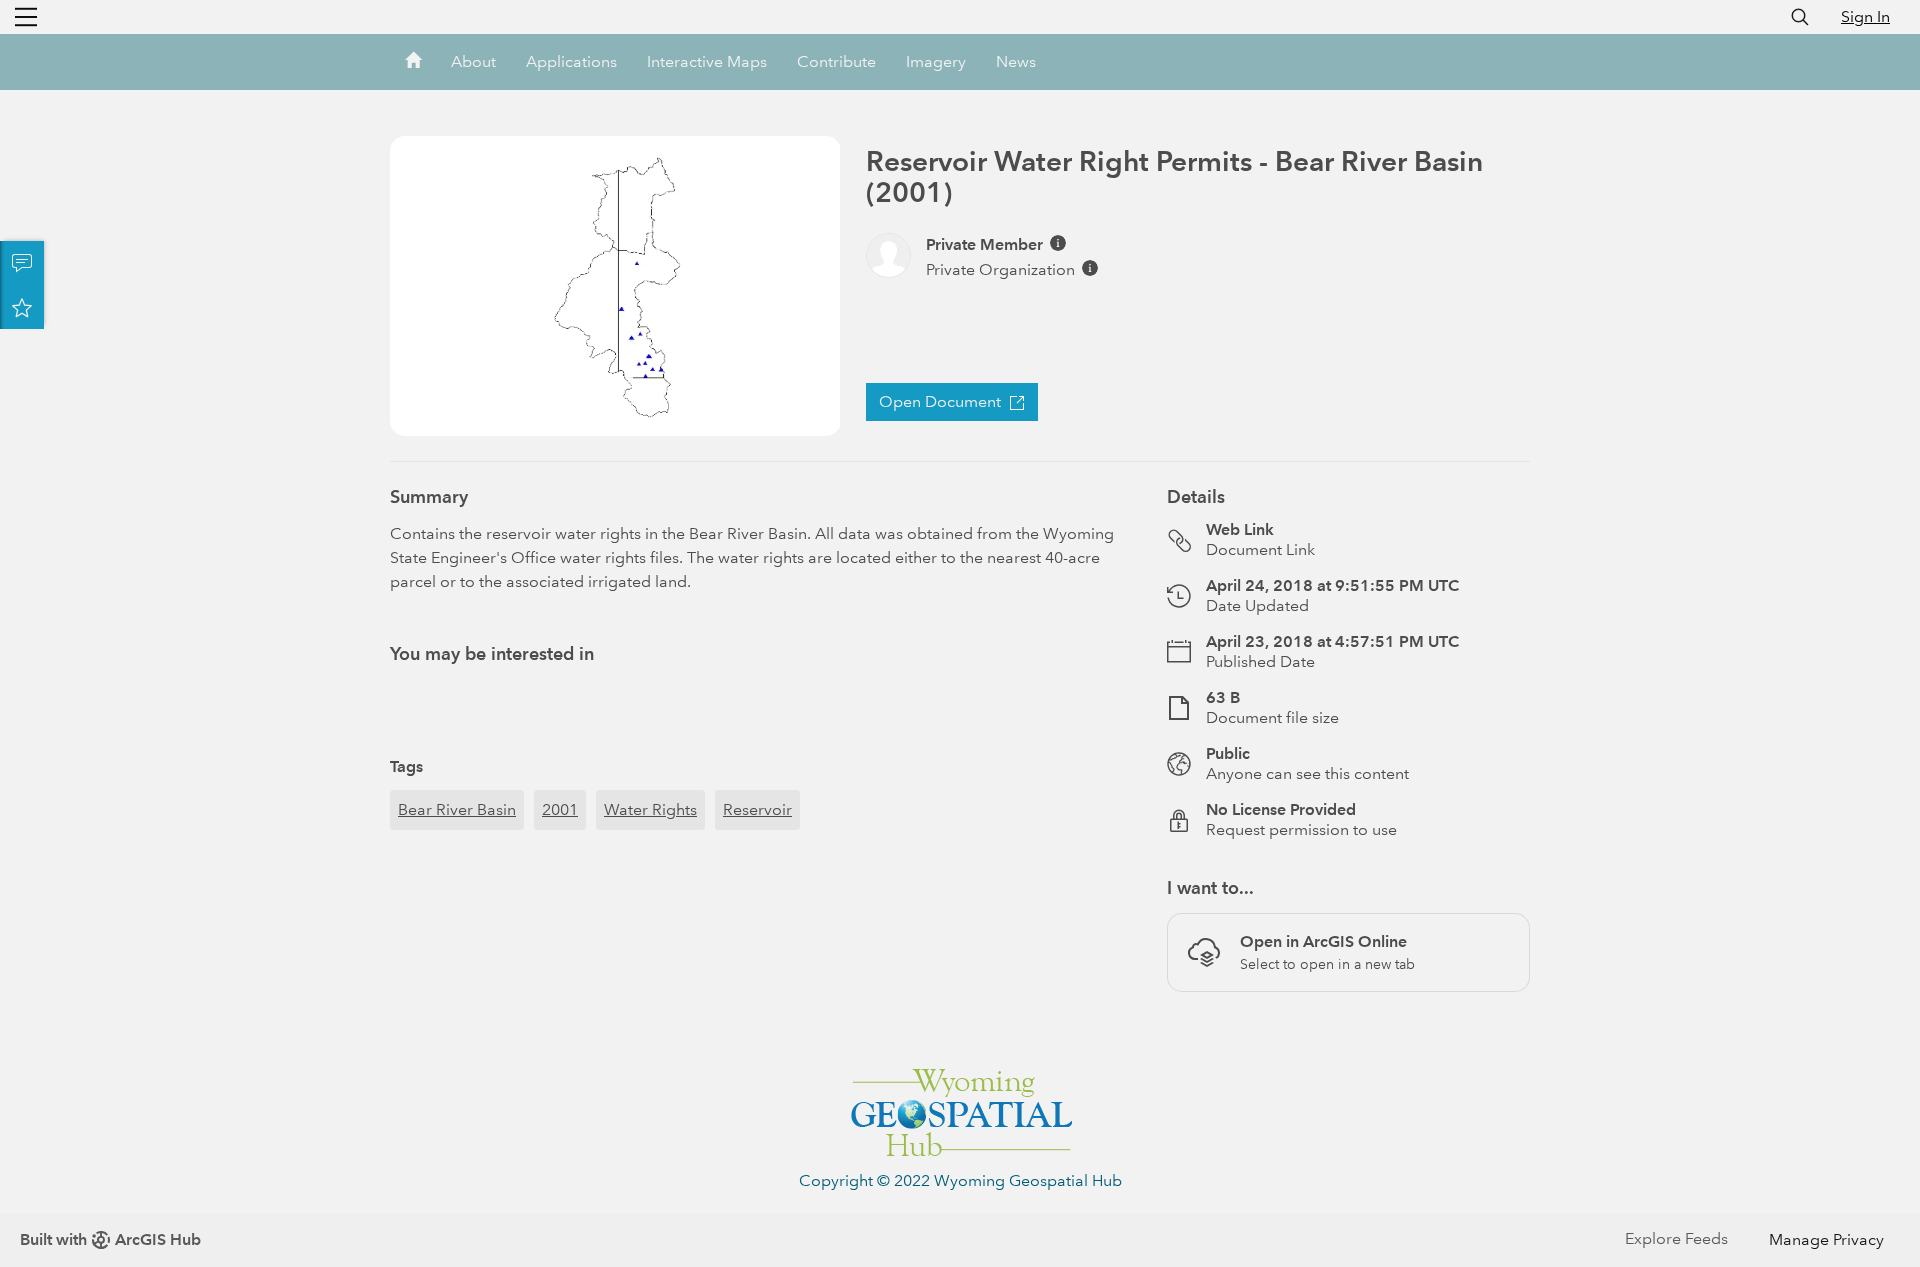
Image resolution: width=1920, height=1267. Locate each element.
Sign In (1865, 16)
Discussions (22, 263)
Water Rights (650, 809)
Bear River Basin (457, 809)
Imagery (936, 61)
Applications (571, 61)
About (473, 61)
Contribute (836, 61)
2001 (560, 809)
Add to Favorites (22, 307)
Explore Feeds (1676, 1238)
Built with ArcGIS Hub (110, 1239)
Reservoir (757, 809)
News (1016, 61)
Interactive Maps (707, 61)
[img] (1058, 243)
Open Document (940, 401)
